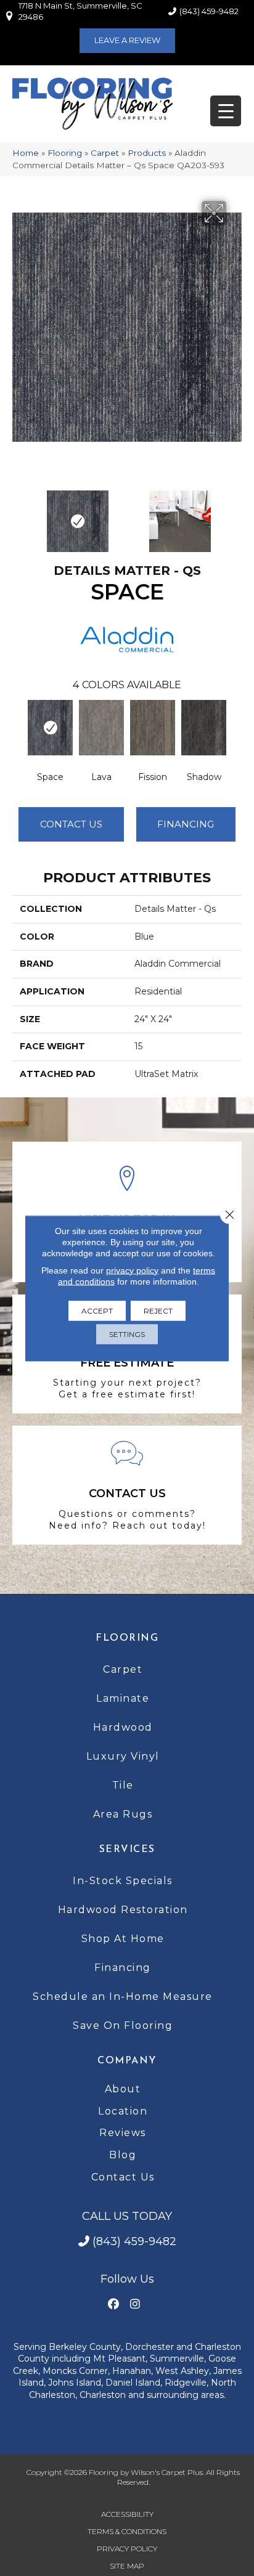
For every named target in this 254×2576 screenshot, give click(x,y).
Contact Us (71, 824)
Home (26, 153)
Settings (127, 1334)
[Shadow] (204, 728)
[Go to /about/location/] (127, 1212)
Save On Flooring (123, 2025)
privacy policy (132, 1270)
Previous (18, 515)
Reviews (123, 2133)
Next (236, 515)
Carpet (105, 153)
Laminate (123, 1698)
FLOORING (127, 1638)
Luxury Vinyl (123, 1756)
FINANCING (186, 824)
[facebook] (113, 2305)
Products (147, 153)
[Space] (50, 728)
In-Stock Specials (123, 1881)
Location (123, 2111)
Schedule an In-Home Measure (123, 1997)
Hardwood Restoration (123, 1910)
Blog (123, 2155)
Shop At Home (123, 1939)
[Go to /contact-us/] (127, 1485)
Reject (158, 1310)
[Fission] (153, 728)
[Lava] (101, 728)
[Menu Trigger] (226, 111)
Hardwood (123, 1727)
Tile (123, 1785)
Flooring (65, 153)
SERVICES (127, 1850)
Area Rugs (123, 1814)
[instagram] (135, 2305)
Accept (97, 1310)
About (123, 2089)
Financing (123, 1968)
